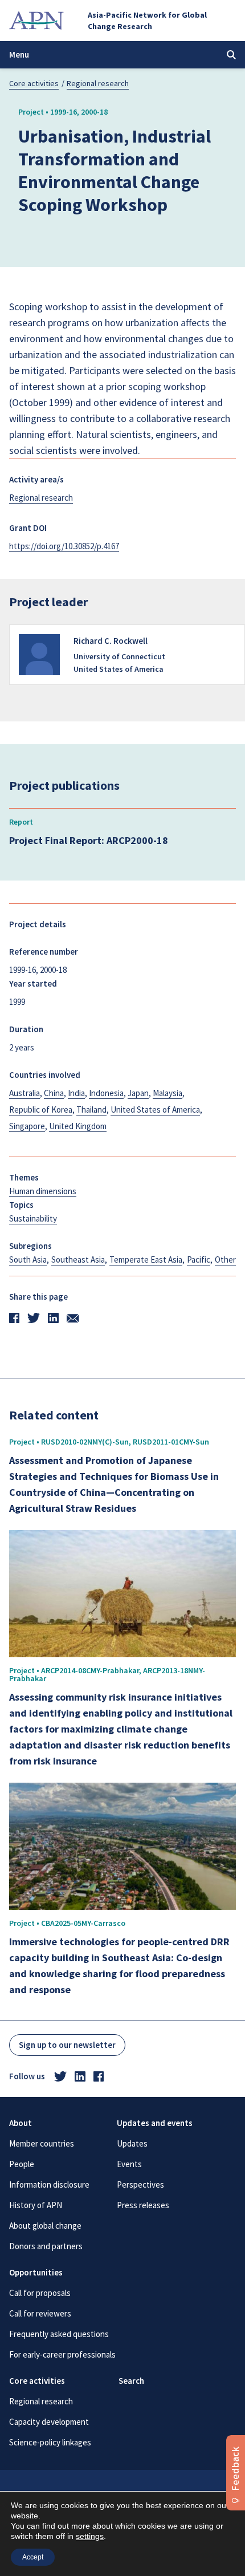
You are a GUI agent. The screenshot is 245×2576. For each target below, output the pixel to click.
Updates (132, 2143)
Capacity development (49, 2422)
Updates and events (155, 2123)
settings (90, 2536)
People (22, 2164)
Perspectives (140, 2184)
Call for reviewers (40, 2313)
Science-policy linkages (50, 2442)
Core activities (34, 83)
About (21, 2123)
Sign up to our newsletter (67, 2045)
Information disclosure (49, 2184)
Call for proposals (40, 2293)
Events (129, 2164)
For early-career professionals (62, 2354)
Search (131, 2381)
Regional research (98, 83)
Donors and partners (46, 2246)
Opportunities (36, 2272)
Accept (33, 2557)
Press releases (143, 2205)
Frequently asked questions (59, 2334)
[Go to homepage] (36, 21)
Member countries (42, 2143)
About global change (45, 2226)
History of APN (36, 2205)
